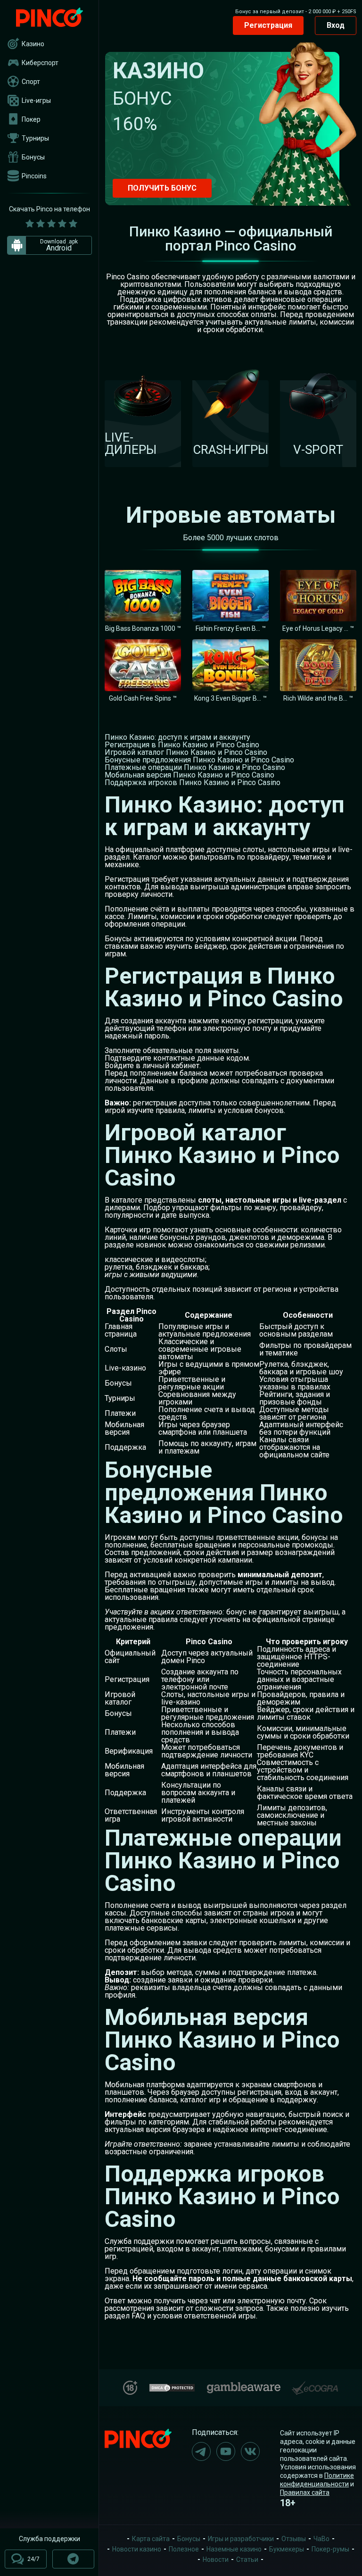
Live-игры (36, 100)
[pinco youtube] (226, 2451)
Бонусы (33, 157)
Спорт (31, 82)
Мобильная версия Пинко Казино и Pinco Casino (189, 775)
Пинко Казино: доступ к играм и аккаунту (177, 737)
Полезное (184, 2549)
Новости (216, 2559)
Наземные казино (234, 2549)
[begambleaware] (244, 2386)
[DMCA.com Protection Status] (172, 2387)
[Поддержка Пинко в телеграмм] (73, 2559)
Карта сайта (151, 2539)
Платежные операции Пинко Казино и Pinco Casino (195, 767)
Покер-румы (330, 2549)
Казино (33, 44)
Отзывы (294, 2539)
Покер (31, 119)
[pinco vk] (250, 2451)
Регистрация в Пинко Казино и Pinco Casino (182, 745)
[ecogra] (315, 2384)
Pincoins (34, 176)
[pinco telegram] (201, 2451)
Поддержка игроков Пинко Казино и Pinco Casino (193, 782)
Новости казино (137, 2549)
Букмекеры (287, 2549)
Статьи (247, 2559)
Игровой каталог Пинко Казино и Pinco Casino (186, 752)
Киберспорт (40, 63)
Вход (336, 25)
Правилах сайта (305, 2492)
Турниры (35, 138)
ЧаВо (321, 2539)
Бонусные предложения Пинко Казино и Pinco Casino (199, 760)
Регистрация (268, 25)
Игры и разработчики (241, 2539)
